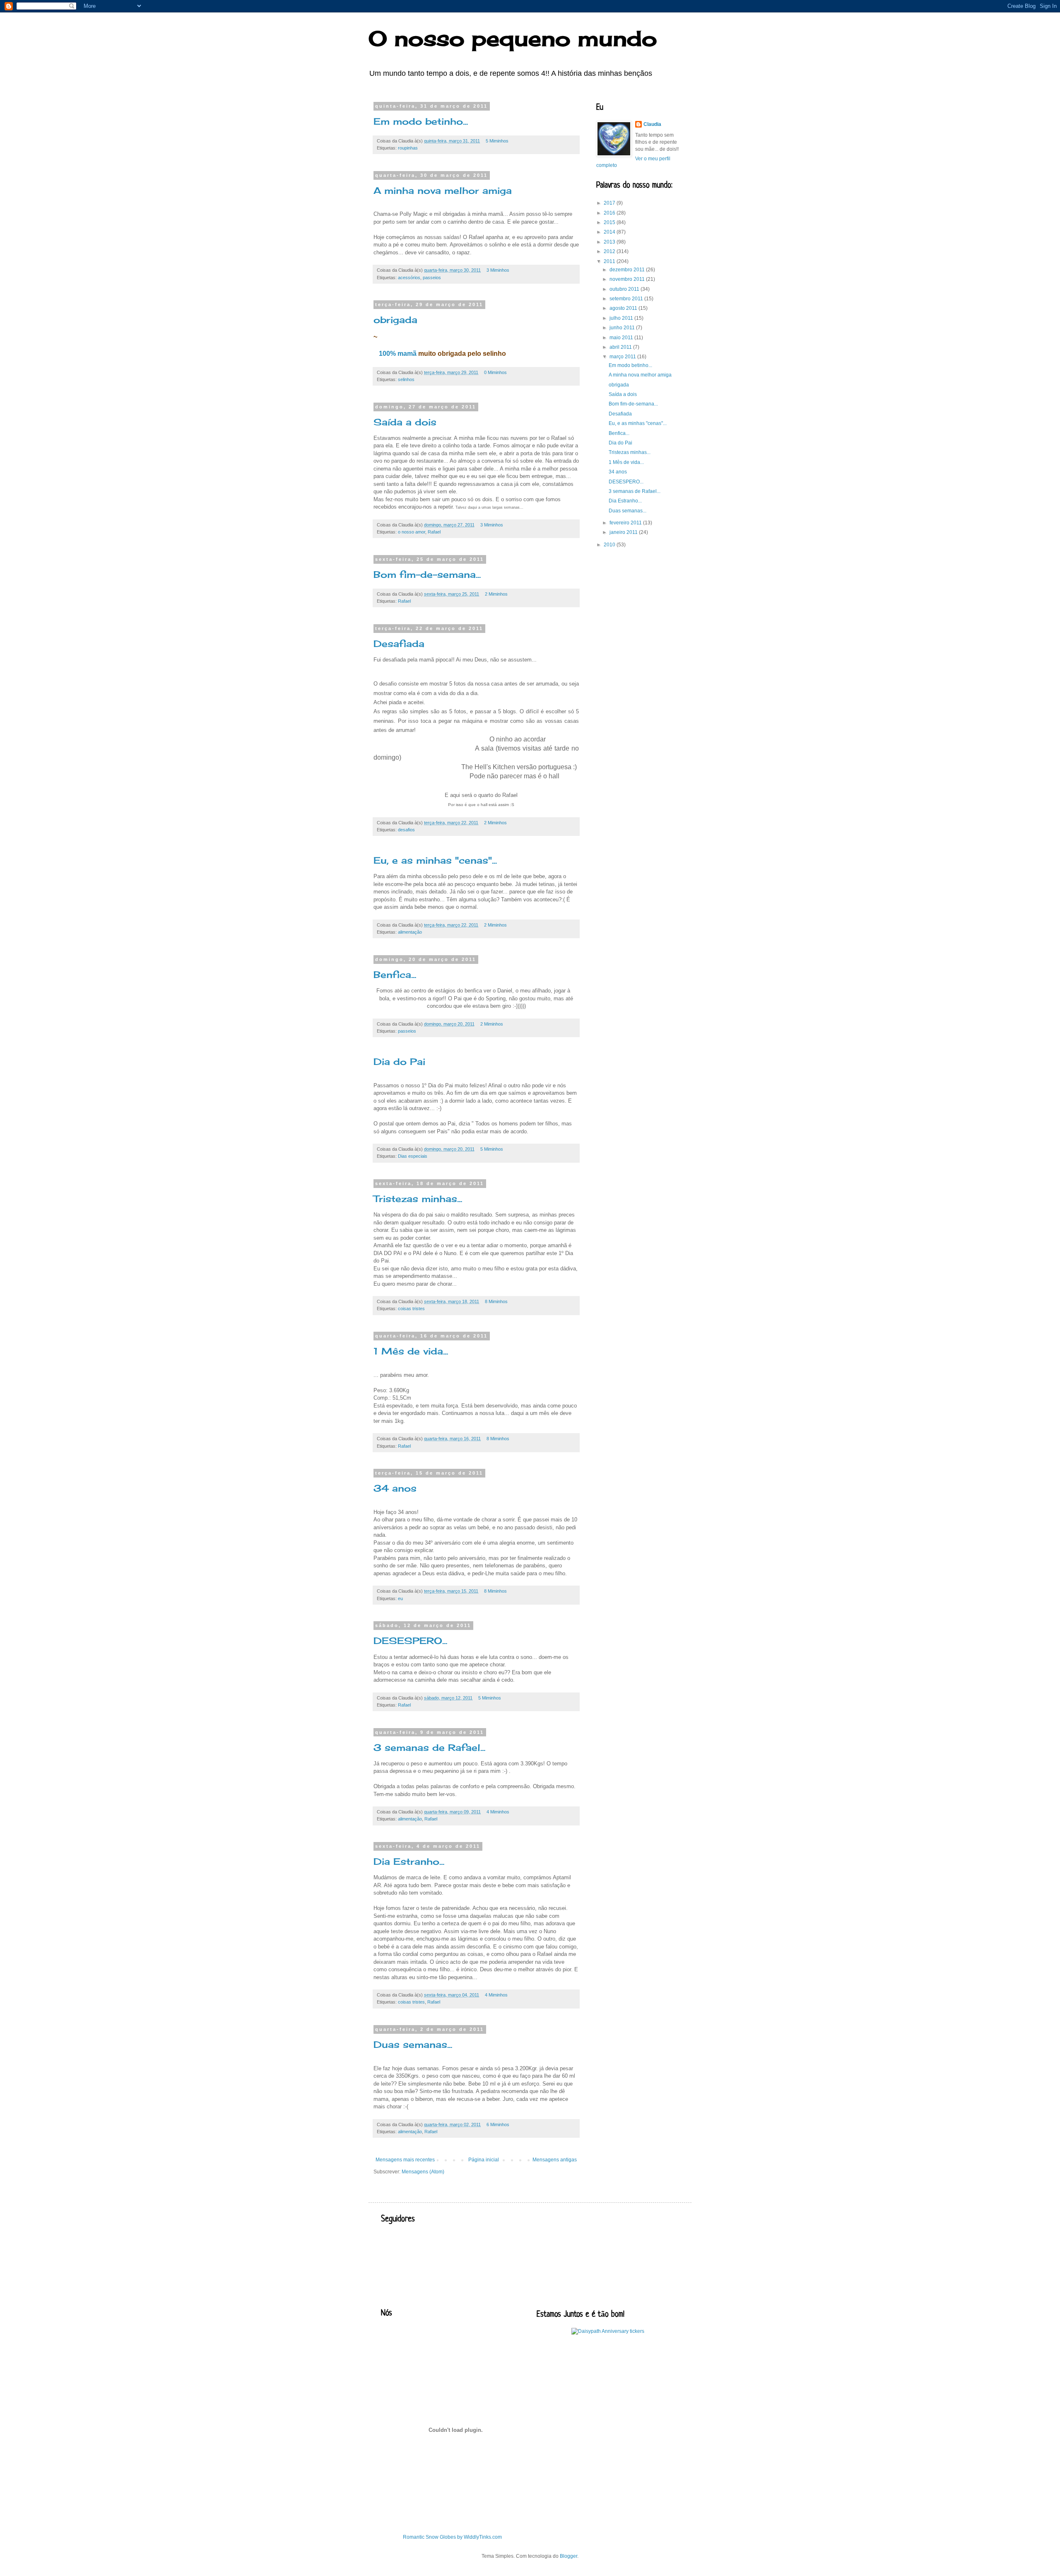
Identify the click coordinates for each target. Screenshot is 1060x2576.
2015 (610, 222)
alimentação (410, 932)
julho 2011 (622, 318)
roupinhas (408, 148)
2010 (610, 545)
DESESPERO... (410, 1640)
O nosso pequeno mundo (513, 38)
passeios (432, 278)
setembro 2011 (627, 299)
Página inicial (484, 2160)
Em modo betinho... (421, 121)
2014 (610, 232)
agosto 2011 (624, 308)
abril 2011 (621, 347)
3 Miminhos (498, 270)
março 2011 (623, 357)
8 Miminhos (496, 1301)
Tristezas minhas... (418, 1199)
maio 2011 (622, 338)
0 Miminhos (495, 372)
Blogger (569, 2556)
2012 (610, 251)
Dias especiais (413, 1156)
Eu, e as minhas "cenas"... (435, 860)
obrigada (395, 320)
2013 (610, 242)
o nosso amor (412, 532)
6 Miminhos (498, 2125)
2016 (610, 213)
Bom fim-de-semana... (427, 574)
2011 (610, 261)
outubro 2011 (625, 289)
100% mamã (398, 354)
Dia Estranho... (409, 1861)
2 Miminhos (496, 594)
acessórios (409, 278)
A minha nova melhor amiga (443, 190)
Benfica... (395, 974)
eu (400, 1598)
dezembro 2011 (628, 270)
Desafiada (399, 643)
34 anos (395, 1488)
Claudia (652, 124)
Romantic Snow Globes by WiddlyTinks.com (452, 2537)
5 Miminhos (497, 141)
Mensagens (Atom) (423, 2172)
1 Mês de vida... (411, 1351)
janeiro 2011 (624, 532)
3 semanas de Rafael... (429, 1747)
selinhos (406, 379)
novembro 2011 (628, 279)
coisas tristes (411, 1309)
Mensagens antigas (555, 2160)
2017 (610, 203)
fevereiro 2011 (626, 523)
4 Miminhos (498, 1812)
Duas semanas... (413, 2044)
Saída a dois (405, 422)
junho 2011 (623, 328)
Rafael (434, 532)
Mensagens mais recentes (405, 2160)
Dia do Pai (399, 1061)
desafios (406, 830)
